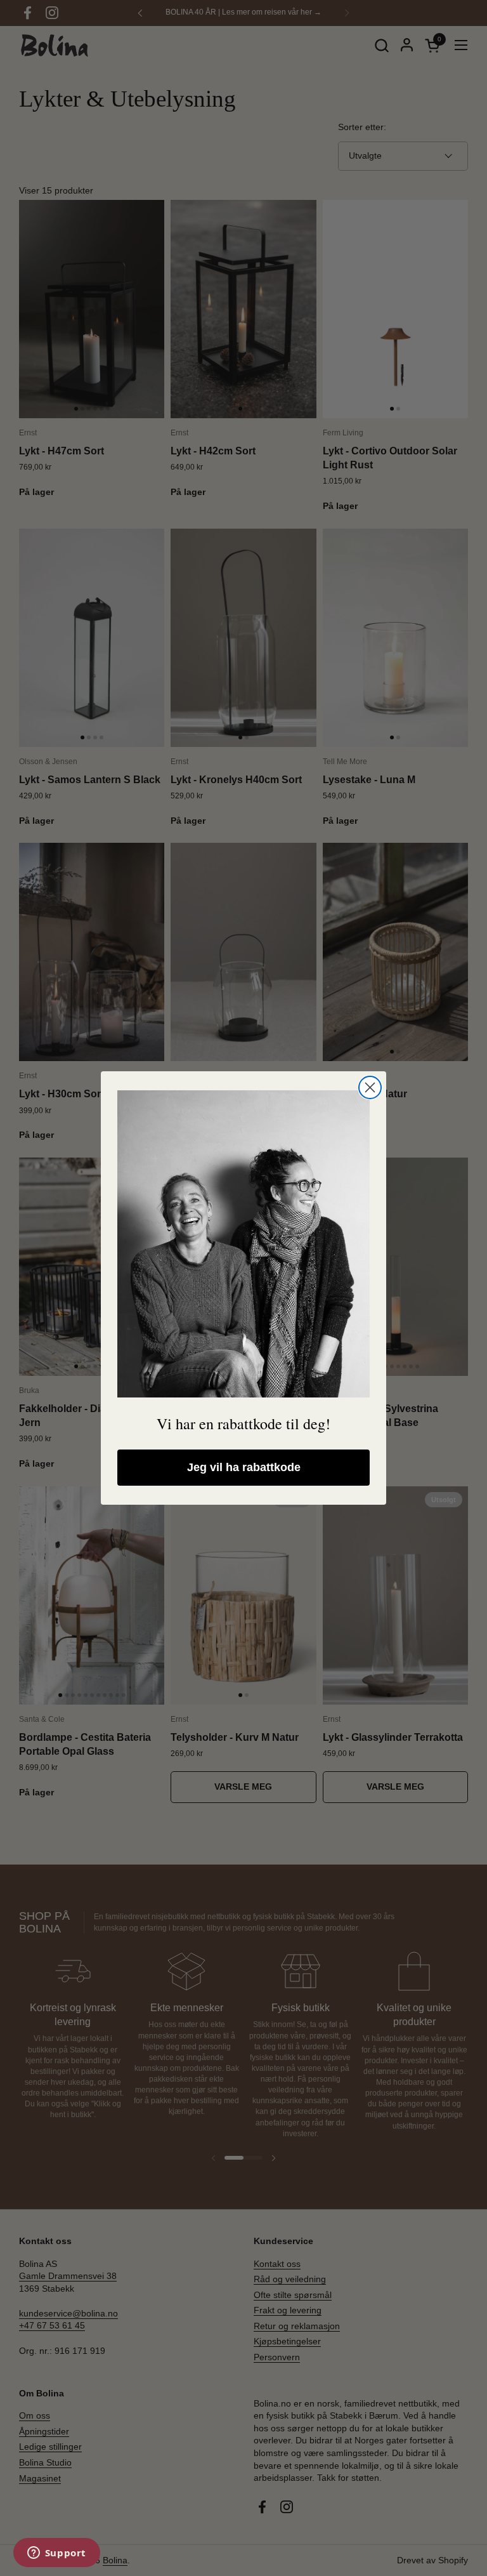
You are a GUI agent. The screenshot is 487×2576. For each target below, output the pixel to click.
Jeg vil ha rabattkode (244, 1467)
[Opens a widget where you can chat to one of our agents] (56, 2554)
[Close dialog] (370, 1087)
